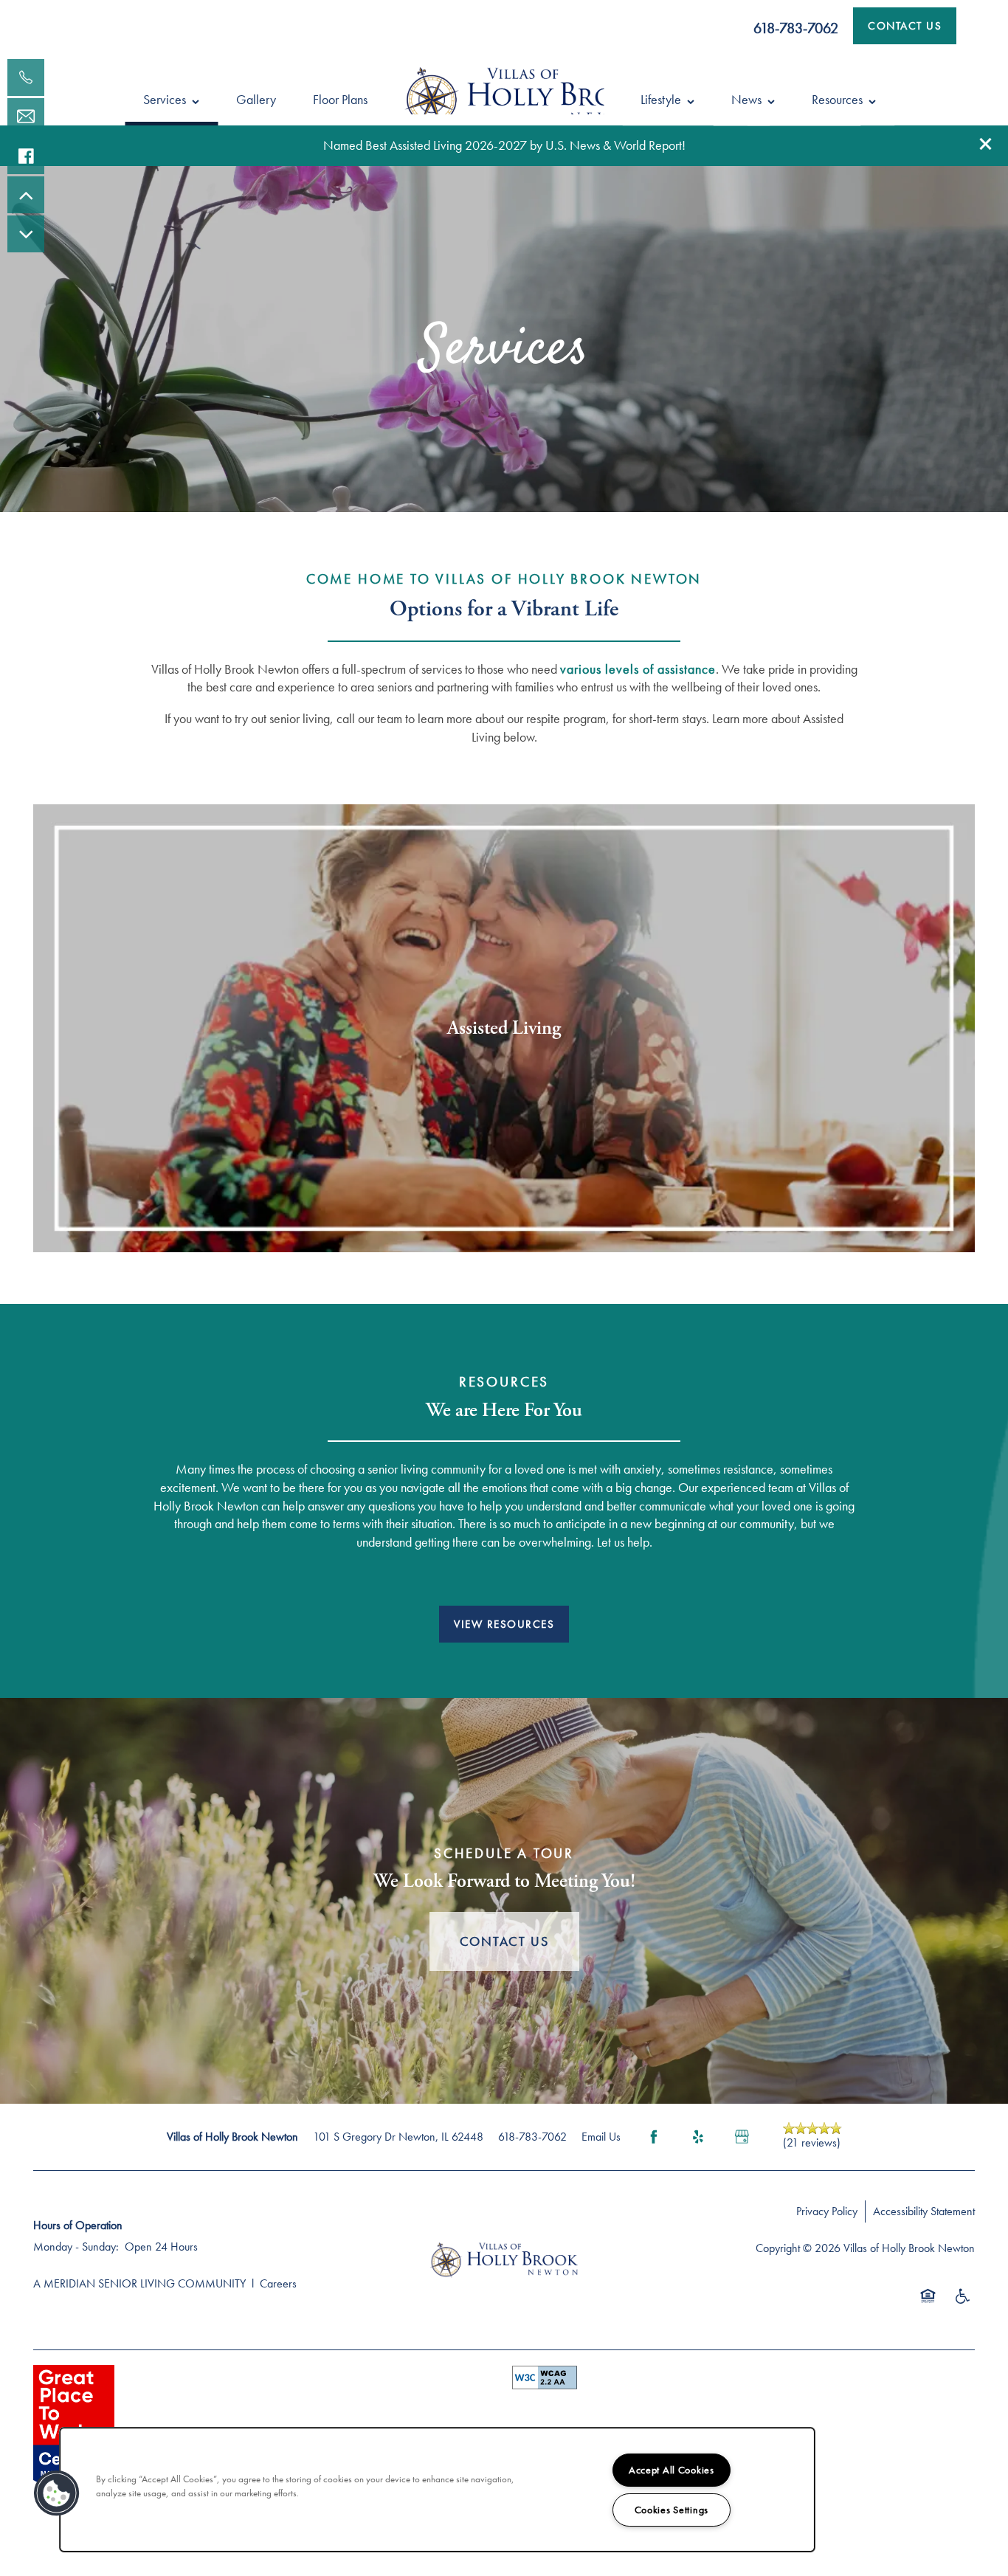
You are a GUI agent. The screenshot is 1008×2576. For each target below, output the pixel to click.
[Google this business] (742, 2137)
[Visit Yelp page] (698, 2137)
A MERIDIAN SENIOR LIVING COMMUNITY (139, 2283)
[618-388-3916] (26, 77)
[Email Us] (26, 117)
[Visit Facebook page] (654, 2137)
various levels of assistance (638, 669)
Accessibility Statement (924, 2211)
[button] (986, 144)
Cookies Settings (672, 2510)
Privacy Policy (827, 2211)
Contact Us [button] (504, 1941)
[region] (437, 2490)
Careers (278, 2283)
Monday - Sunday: (76, 2247)
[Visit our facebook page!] (26, 156)
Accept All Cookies (672, 2470)
